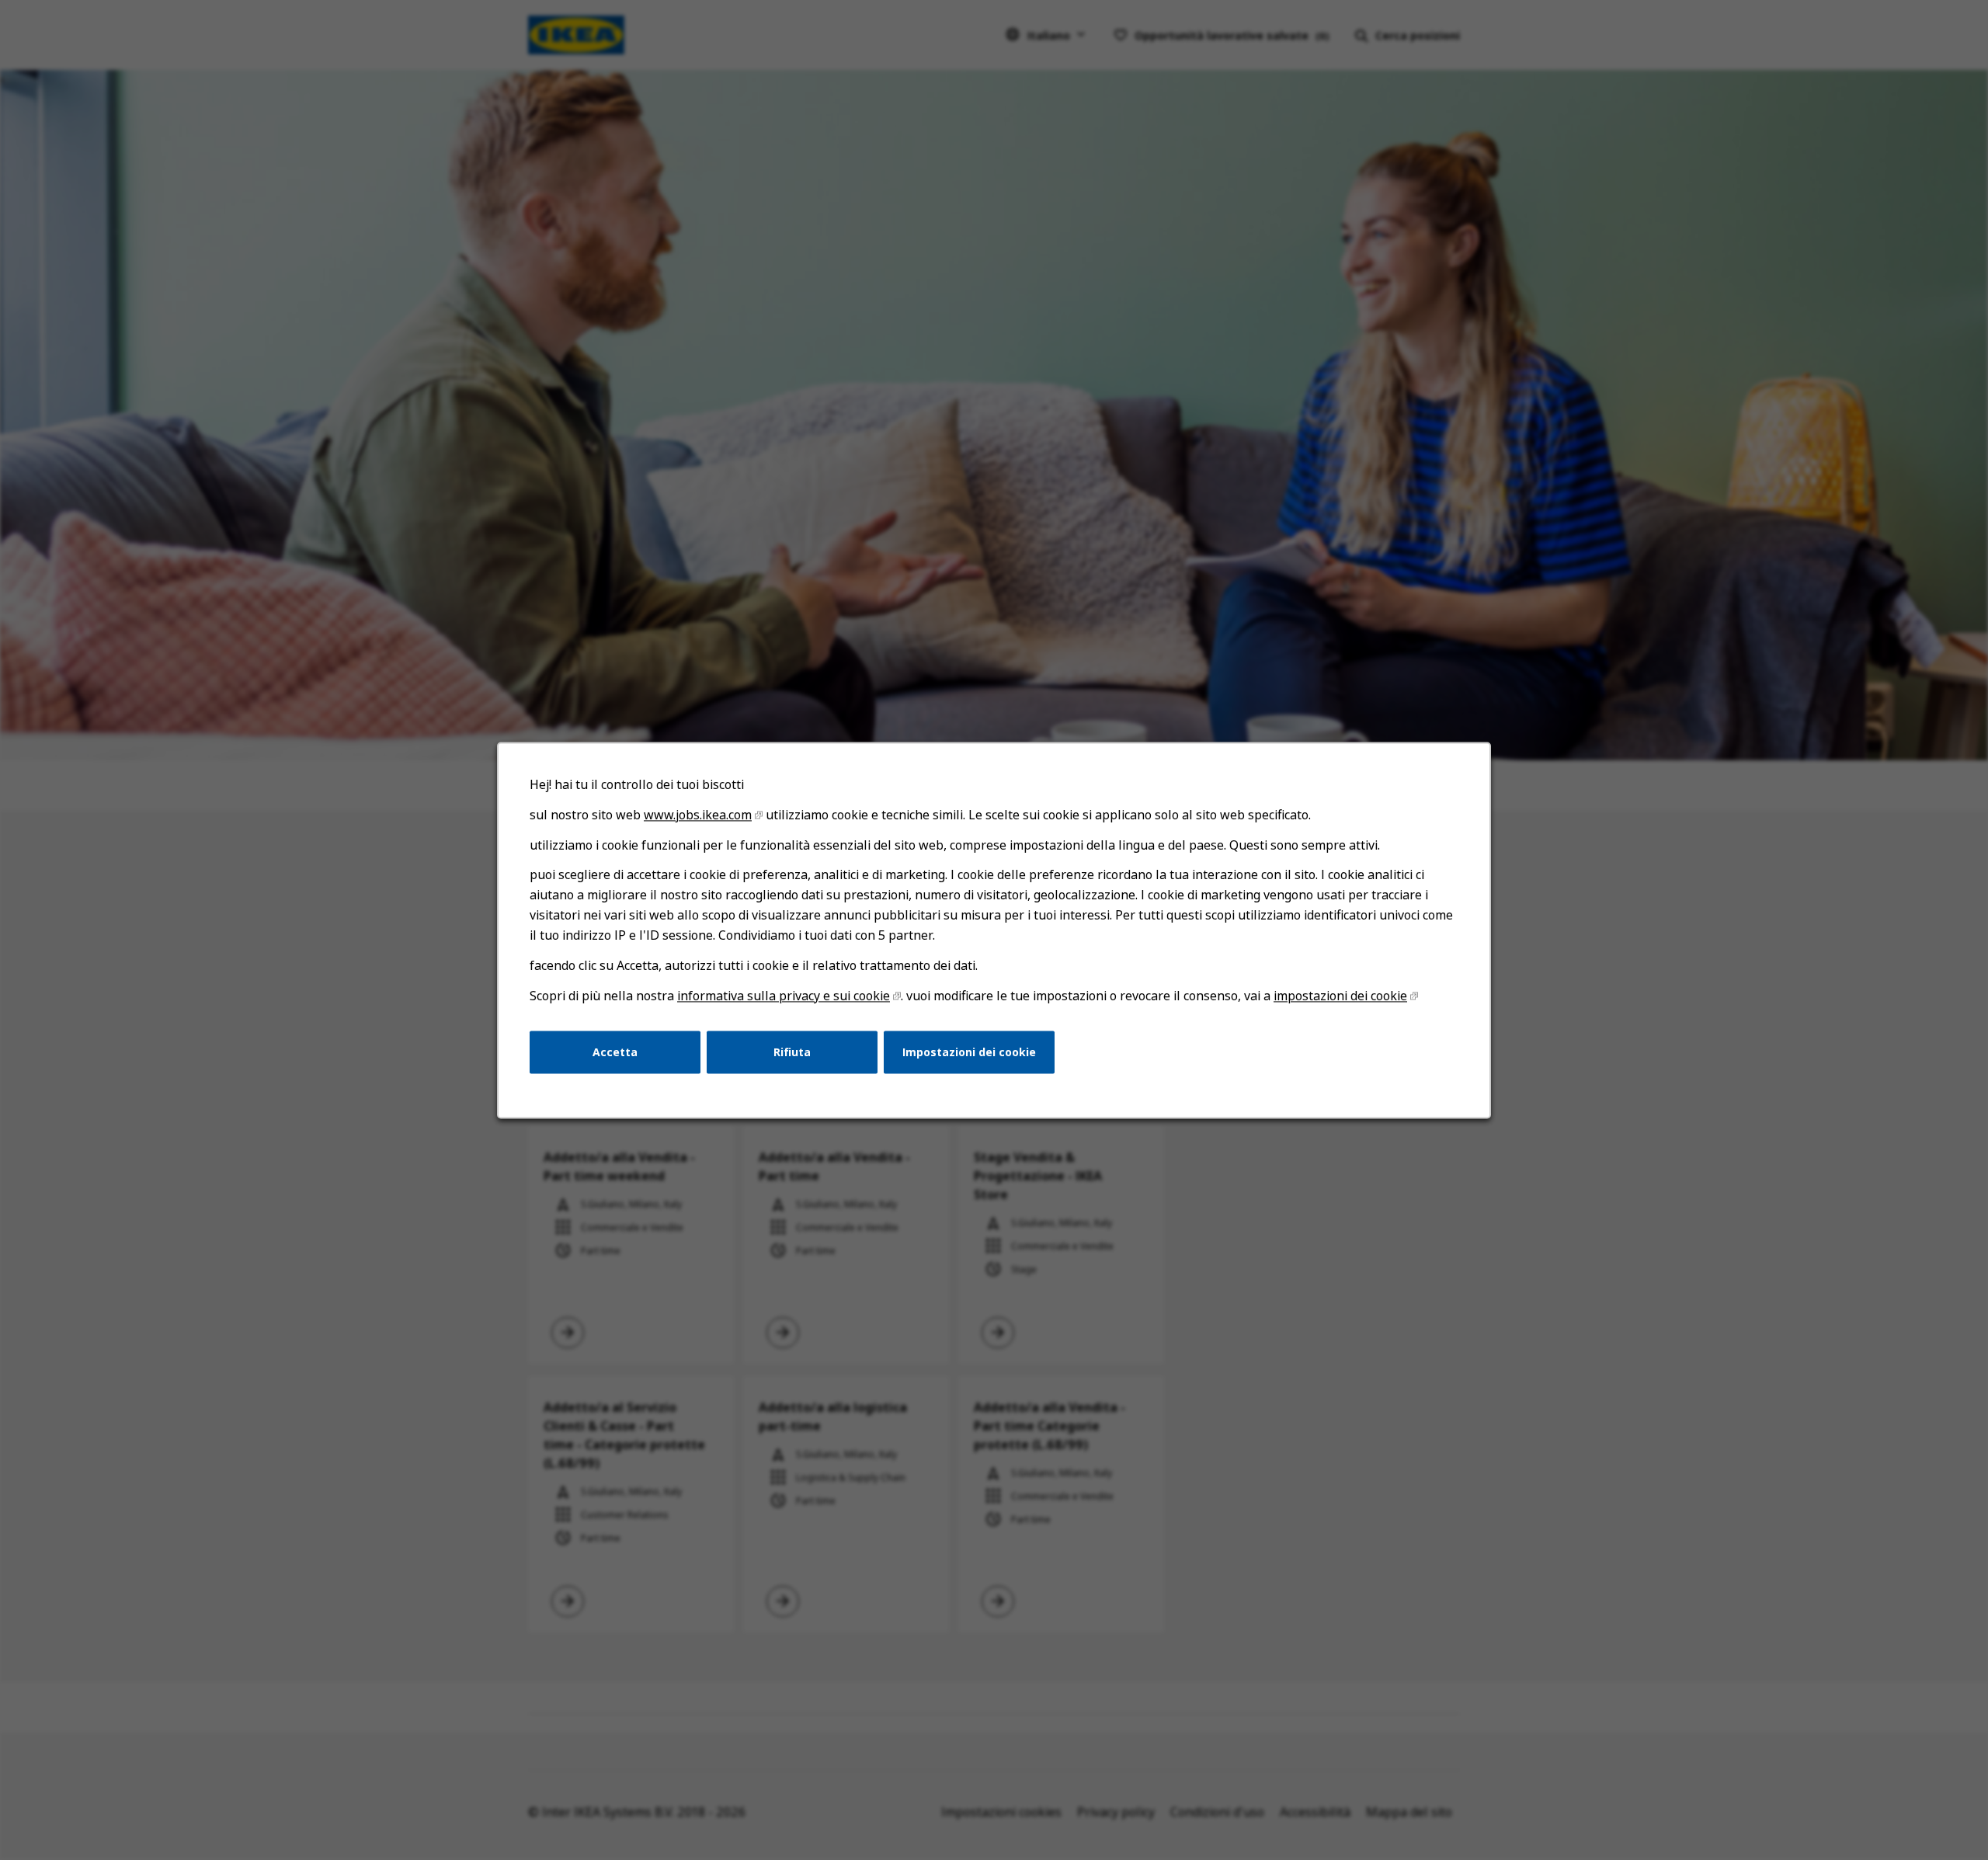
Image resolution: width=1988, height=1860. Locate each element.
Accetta (615, 1051)
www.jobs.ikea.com (698, 815)
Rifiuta (792, 1051)
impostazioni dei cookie (1340, 996)
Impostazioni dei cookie (969, 1051)
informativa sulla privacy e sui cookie (784, 996)
